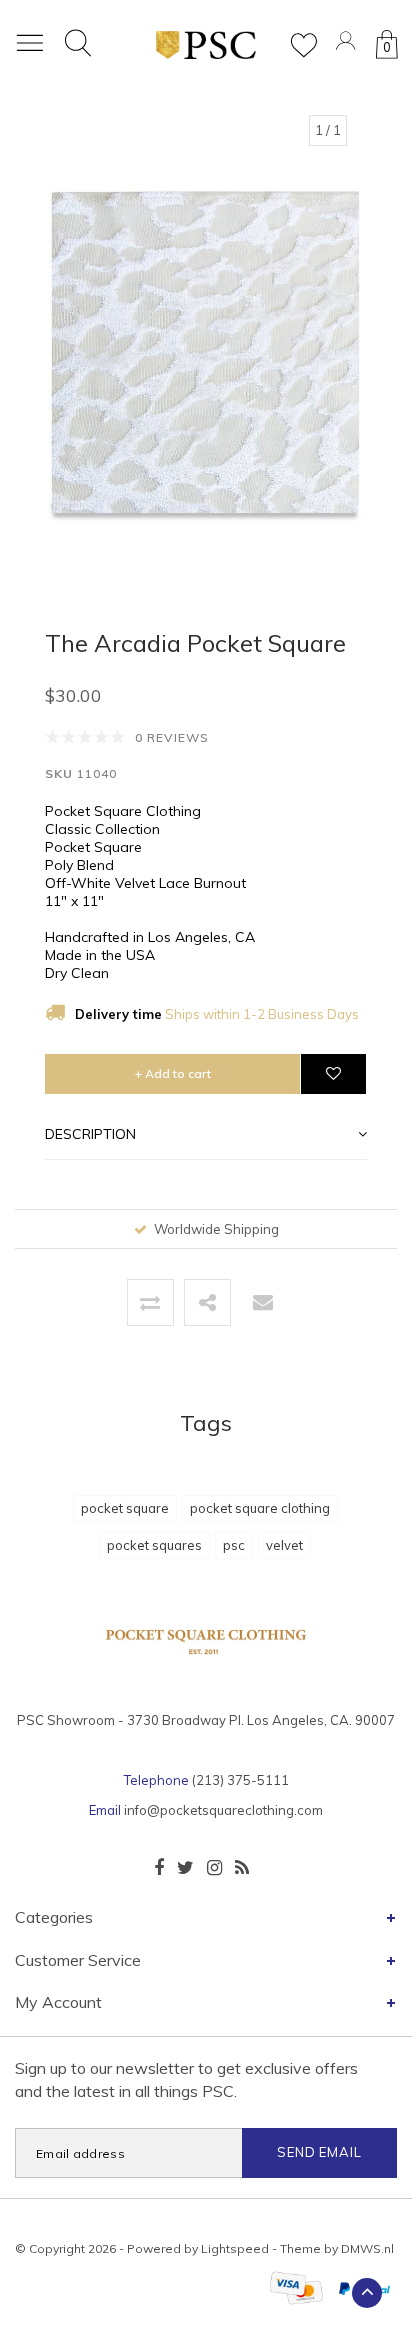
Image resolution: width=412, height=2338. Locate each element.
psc (234, 1545)
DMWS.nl (367, 2248)
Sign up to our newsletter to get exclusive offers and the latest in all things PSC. (186, 2079)
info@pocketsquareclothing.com (223, 1810)
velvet (284, 1545)
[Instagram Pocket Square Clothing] (214, 1868)
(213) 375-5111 (240, 1780)
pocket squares (154, 1545)
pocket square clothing (260, 1508)
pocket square (125, 1508)
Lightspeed (235, 2248)
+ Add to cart (173, 1073)
